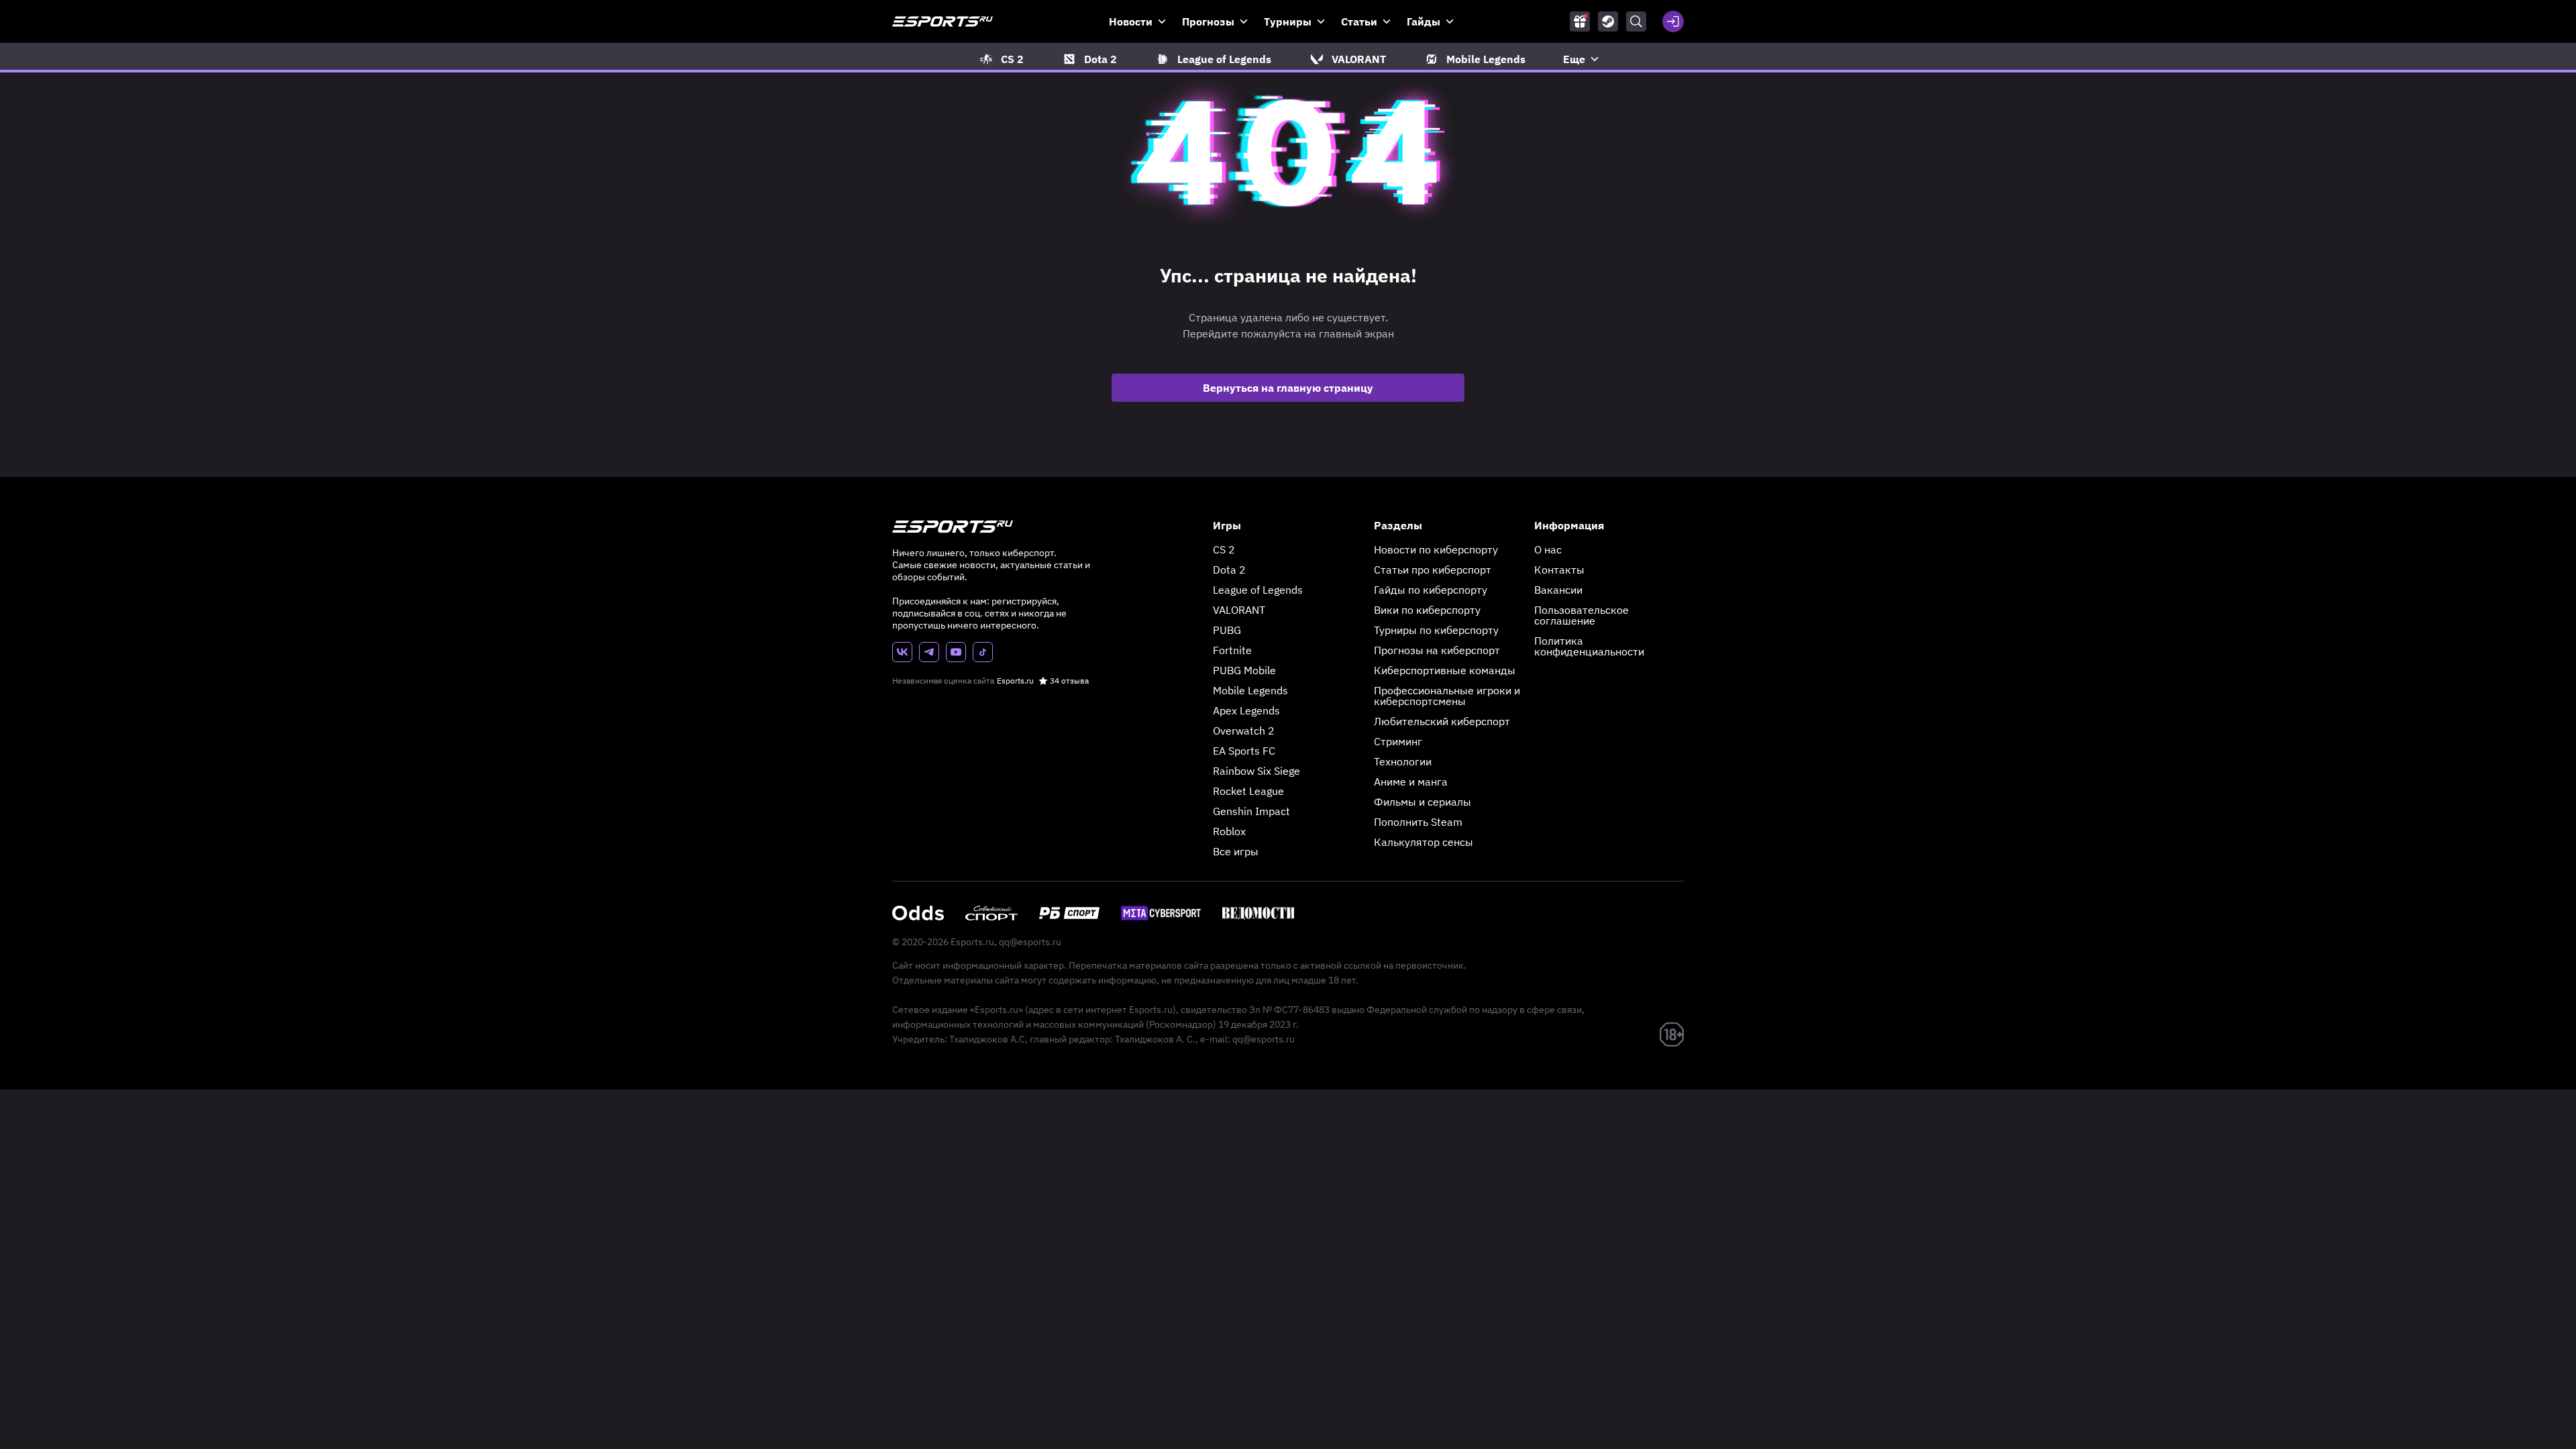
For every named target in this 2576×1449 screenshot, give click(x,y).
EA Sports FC (1244, 751)
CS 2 (1224, 549)
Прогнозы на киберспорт (1437, 650)
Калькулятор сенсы (1424, 842)
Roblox (1229, 831)
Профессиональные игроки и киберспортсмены (1447, 696)
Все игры (1236, 851)
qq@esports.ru (1030, 942)
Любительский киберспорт (1442, 721)
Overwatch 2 (1244, 731)
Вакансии (1558, 590)
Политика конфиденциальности (1589, 646)
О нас (1548, 549)
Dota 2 (1229, 570)
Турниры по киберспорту (1436, 630)
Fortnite (1232, 650)
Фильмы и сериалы (1423, 802)
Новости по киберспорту (1436, 549)
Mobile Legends (1250, 690)
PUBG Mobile (1244, 670)
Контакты (1559, 570)
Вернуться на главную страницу (1288, 388)
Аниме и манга (1411, 782)
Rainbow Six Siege (1256, 771)
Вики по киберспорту (1427, 610)
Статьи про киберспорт (1433, 570)
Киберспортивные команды (1445, 670)
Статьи (1359, 21)
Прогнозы (1208, 21)
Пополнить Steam (1418, 822)
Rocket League (1248, 791)
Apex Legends (1246, 710)
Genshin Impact (1251, 811)
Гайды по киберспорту (1431, 590)
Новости (1131, 21)
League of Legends (1258, 590)
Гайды (1424, 21)
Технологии (1403, 761)
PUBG (1227, 630)
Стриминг (1398, 741)
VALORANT (1239, 610)
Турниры (1288, 21)
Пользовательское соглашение (1581, 615)
